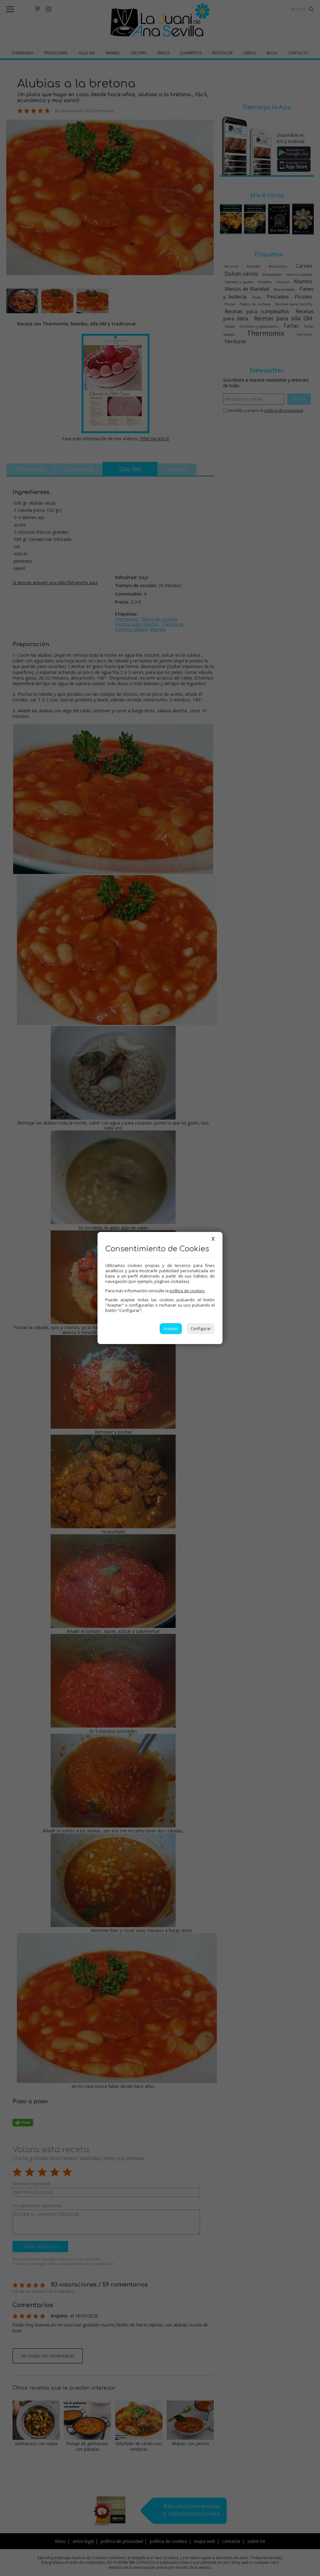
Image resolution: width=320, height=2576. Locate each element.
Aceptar (171, 1328)
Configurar (201, 1328)
